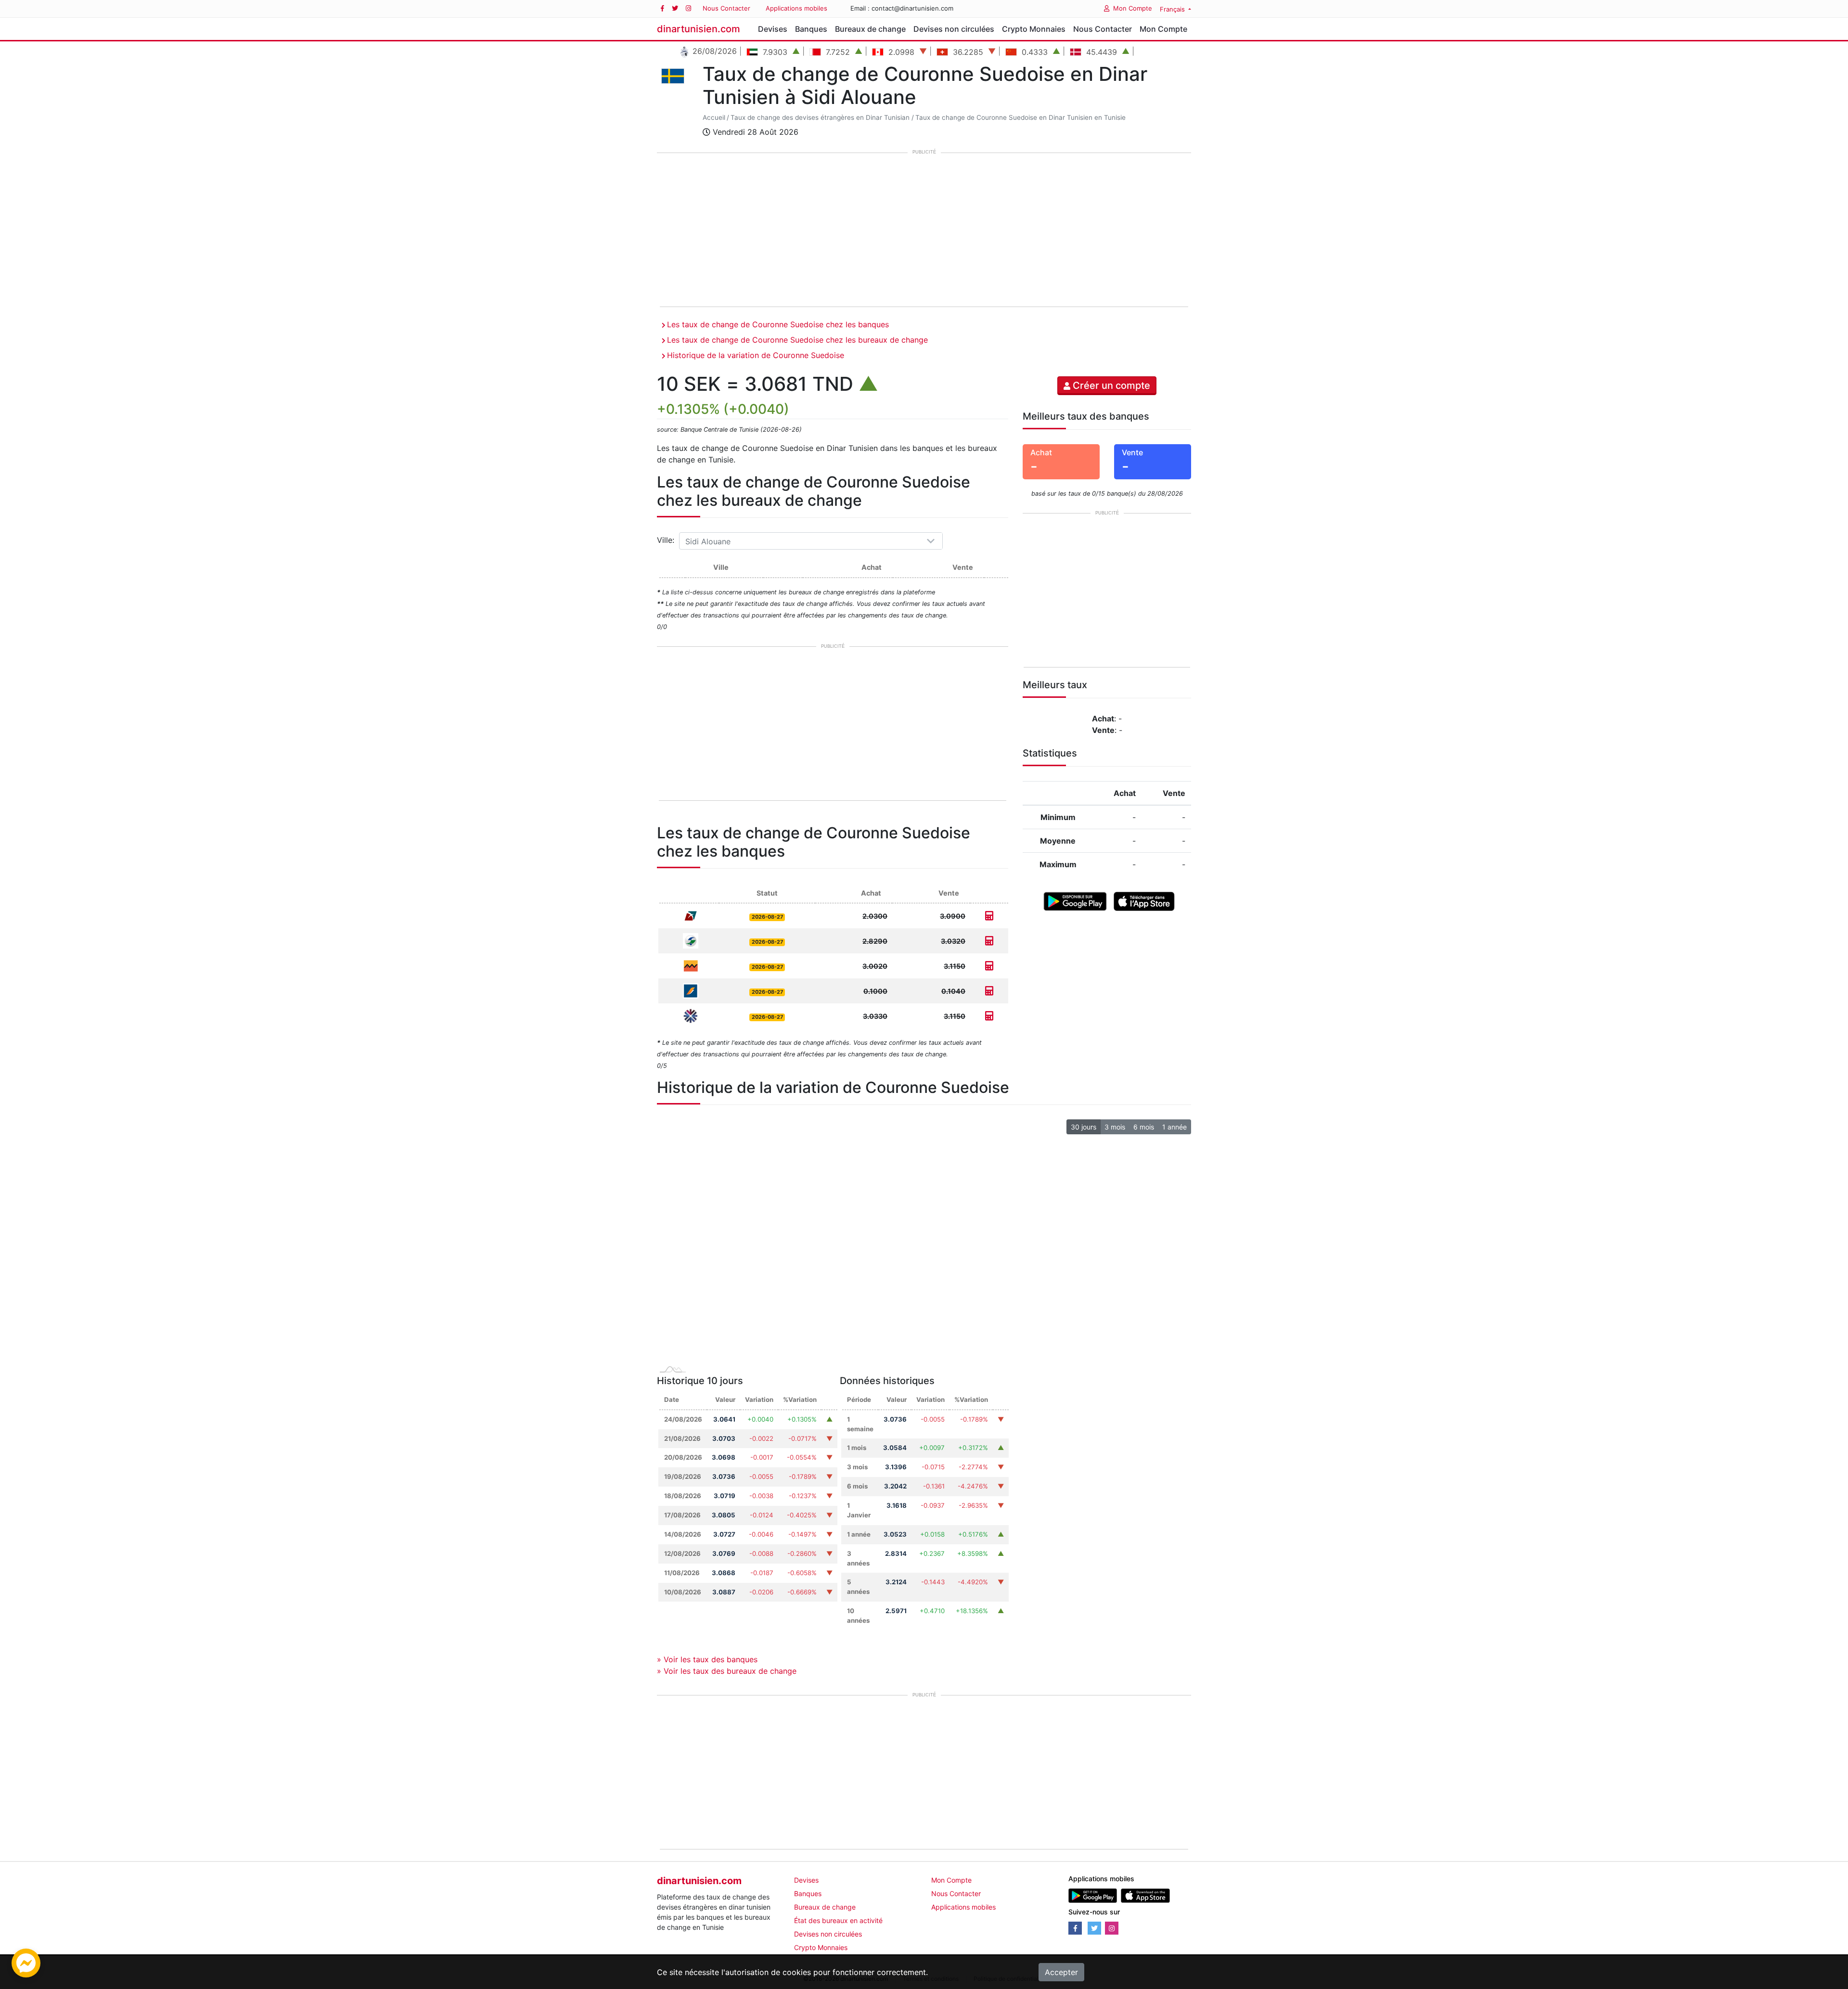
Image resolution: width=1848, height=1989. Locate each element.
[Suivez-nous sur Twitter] (675, 8)
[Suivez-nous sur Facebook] (662, 8)
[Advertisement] (924, 231)
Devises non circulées (954, 29)
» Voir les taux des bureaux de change (727, 1671)
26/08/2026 (713, 51)
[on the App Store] (1144, 900)
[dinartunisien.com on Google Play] (1093, 1895)
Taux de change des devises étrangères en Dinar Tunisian (820, 117)
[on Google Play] (1075, 900)
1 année (1174, 1127)
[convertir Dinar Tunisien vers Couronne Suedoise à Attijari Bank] (989, 966)
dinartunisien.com (699, 29)
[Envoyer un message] (26, 1962)
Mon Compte (1133, 8)
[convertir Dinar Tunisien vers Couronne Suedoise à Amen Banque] (989, 941)
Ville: (667, 540)
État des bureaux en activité (838, 1920)
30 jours (1084, 1127)
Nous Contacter (726, 8)
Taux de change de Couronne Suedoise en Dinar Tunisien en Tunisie (1020, 117)
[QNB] (691, 1015)
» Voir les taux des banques (707, 1659)
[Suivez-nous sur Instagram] (688, 8)
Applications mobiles (796, 8)
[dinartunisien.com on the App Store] (1145, 1895)
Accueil (714, 117)
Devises (773, 29)
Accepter (1061, 1972)
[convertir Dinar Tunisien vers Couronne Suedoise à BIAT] (989, 991)
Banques (811, 29)
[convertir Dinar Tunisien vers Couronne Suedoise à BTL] (989, 916)
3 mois (1115, 1127)
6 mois (1144, 1127)
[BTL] (691, 915)
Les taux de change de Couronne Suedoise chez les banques (778, 324)
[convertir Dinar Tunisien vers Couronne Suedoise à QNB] (989, 1016)
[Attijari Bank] (691, 965)
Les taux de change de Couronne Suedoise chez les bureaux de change (797, 340)
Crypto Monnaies (1034, 29)
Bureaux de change (870, 29)
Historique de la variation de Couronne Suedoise (756, 355)
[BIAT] (691, 990)
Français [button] (1173, 9)
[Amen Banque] (691, 940)
